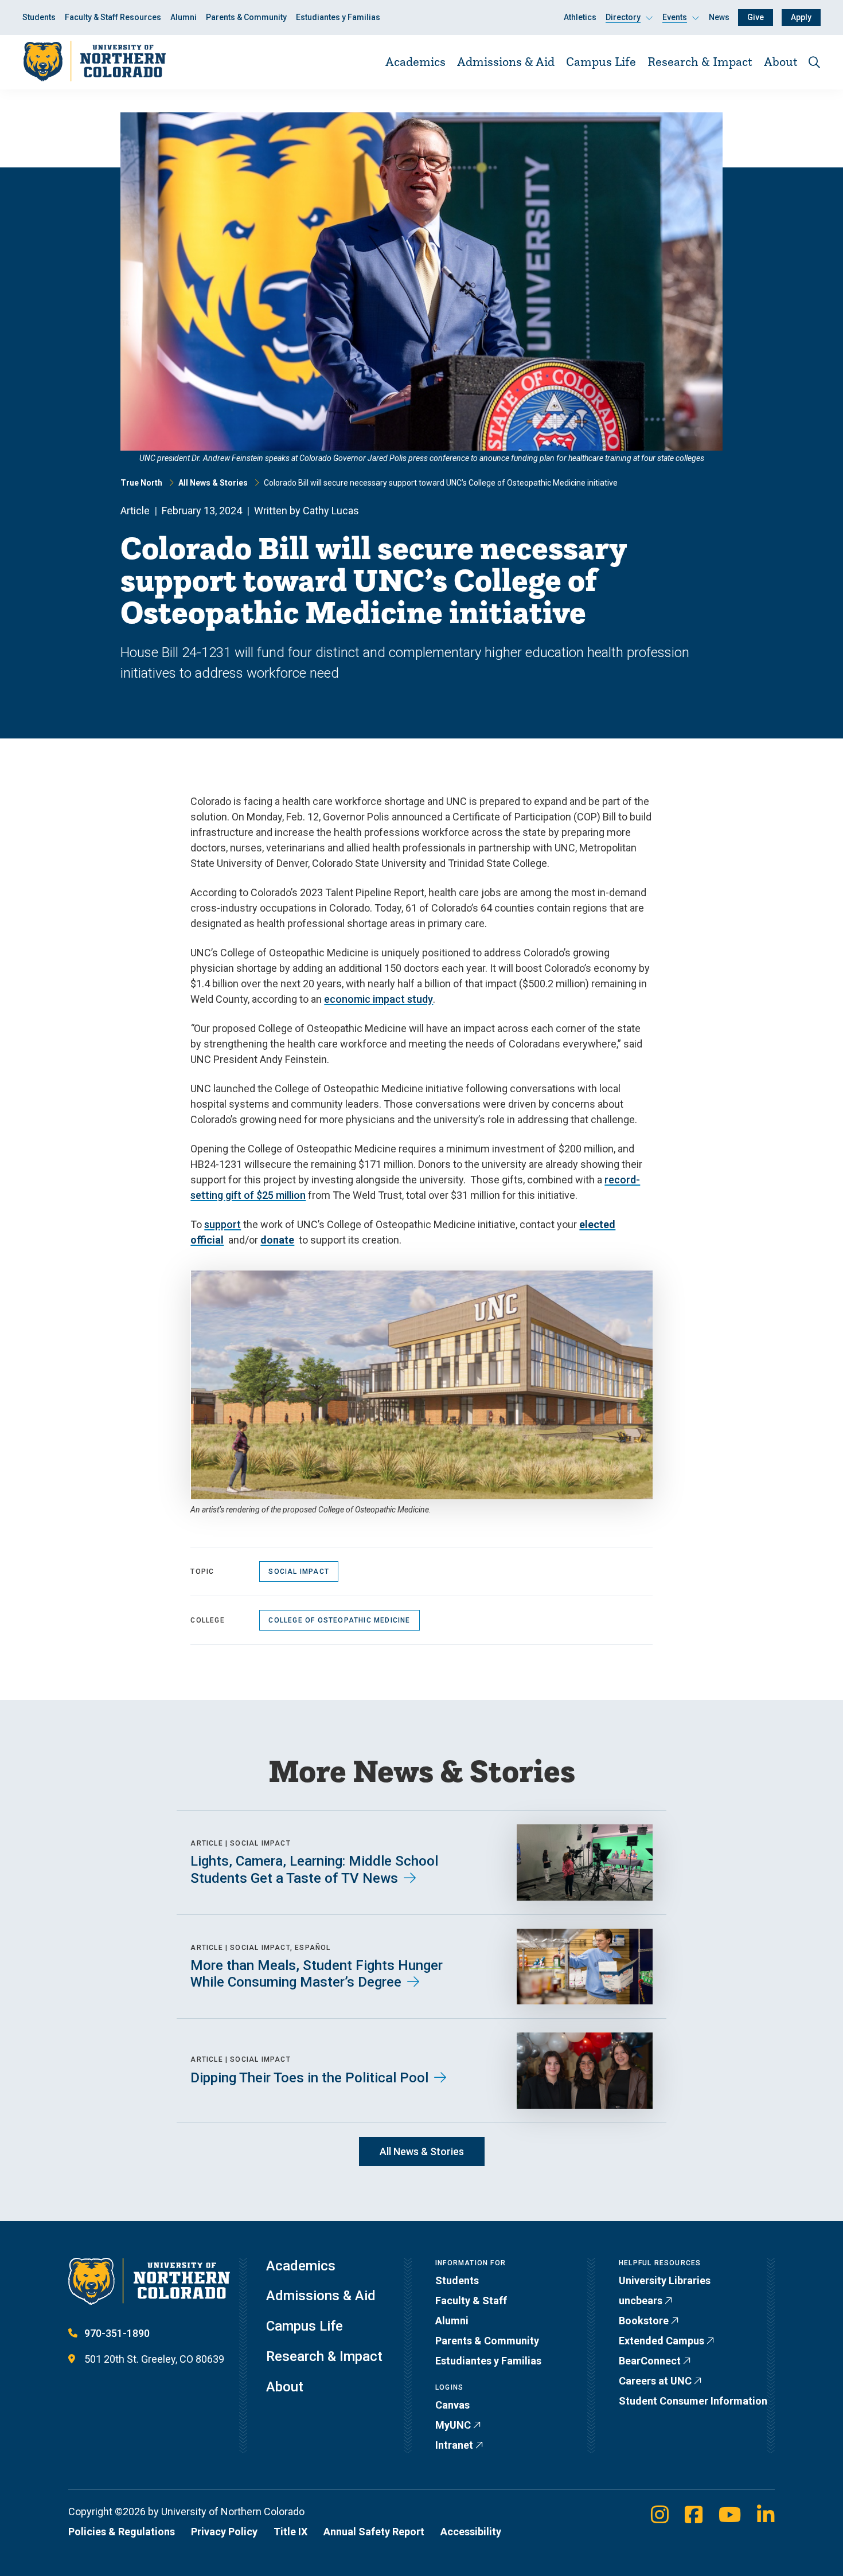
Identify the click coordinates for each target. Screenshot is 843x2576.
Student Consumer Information (693, 2401)
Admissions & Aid (506, 61)
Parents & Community (246, 17)
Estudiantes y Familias (338, 17)
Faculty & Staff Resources (113, 17)
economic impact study (378, 999)
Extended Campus (661, 2341)
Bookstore (644, 2321)
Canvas (452, 2405)
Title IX (290, 2532)
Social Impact (299, 1572)
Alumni (184, 17)
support (223, 1224)
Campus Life (601, 61)
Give (756, 17)
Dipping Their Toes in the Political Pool (309, 2078)
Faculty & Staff (471, 2301)
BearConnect (650, 2361)
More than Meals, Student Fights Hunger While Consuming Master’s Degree (317, 1974)
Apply (801, 17)
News (719, 17)
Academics (415, 61)
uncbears (641, 2301)
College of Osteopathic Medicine (339, 1620)
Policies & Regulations (122, 2532)
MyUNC (453, 2425)
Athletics (580, 17)
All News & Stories (213, 483)
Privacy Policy (224, 2532)
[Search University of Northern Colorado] (814, 62)
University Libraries (665, 2280)
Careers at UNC (655, 2381)
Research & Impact (700, 61)
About (781, 61)
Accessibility (471, 2532)
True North (141, 483)
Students (39, 17)
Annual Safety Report (374, 2532)
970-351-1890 (117, 2333)
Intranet (454, 2445)
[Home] (94, 62)
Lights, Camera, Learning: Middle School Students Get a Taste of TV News (314, 1870)
